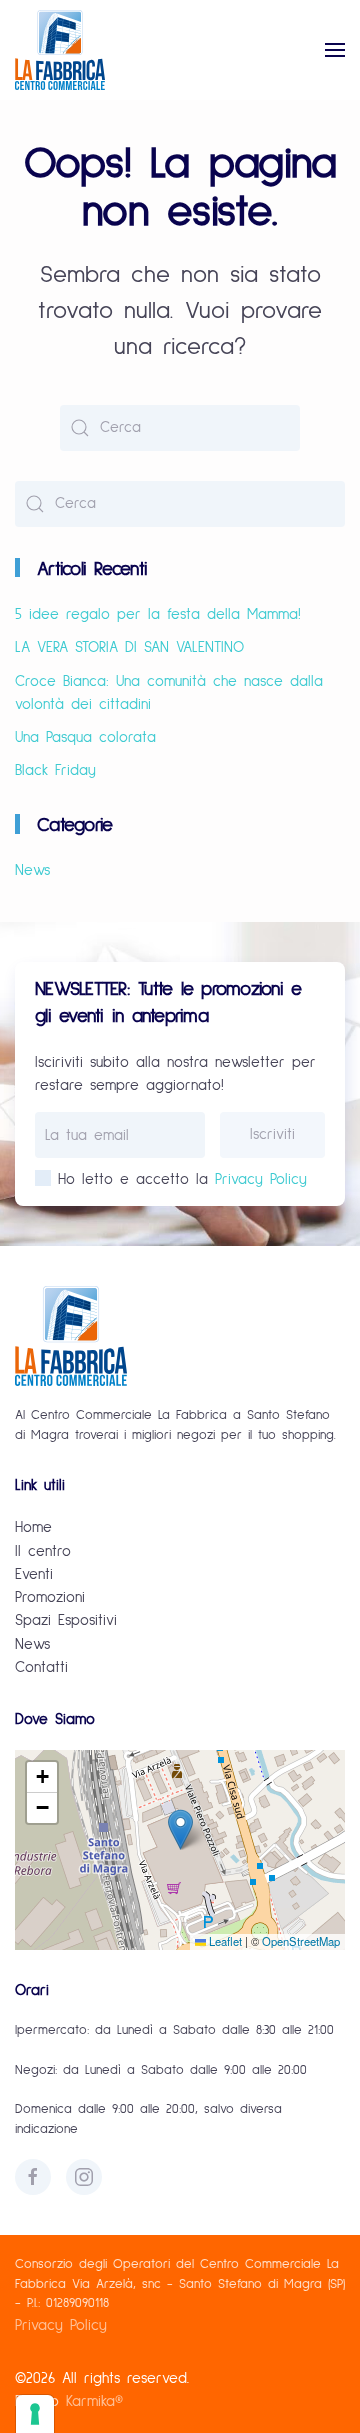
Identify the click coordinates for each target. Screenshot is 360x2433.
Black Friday (55, 770)
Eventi (34, 1574)
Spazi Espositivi (66, 1620)
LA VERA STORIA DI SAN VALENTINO (129, 647)
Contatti (41, 1667)
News (32, 870)
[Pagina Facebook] (33, 2177)
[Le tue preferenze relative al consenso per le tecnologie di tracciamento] (35, 2414)
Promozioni (50, 1597)
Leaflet (224, 1941)
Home (33, 1527)
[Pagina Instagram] (84, 2177)
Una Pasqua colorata (85, 737)
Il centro (43, 1551)
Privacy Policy (261, 1179)
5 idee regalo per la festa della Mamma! (158, 614)
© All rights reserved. (102, 2378)
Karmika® (94, 2401)
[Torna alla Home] (60, 50)
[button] (335, 50)
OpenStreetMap (301, 1941)
